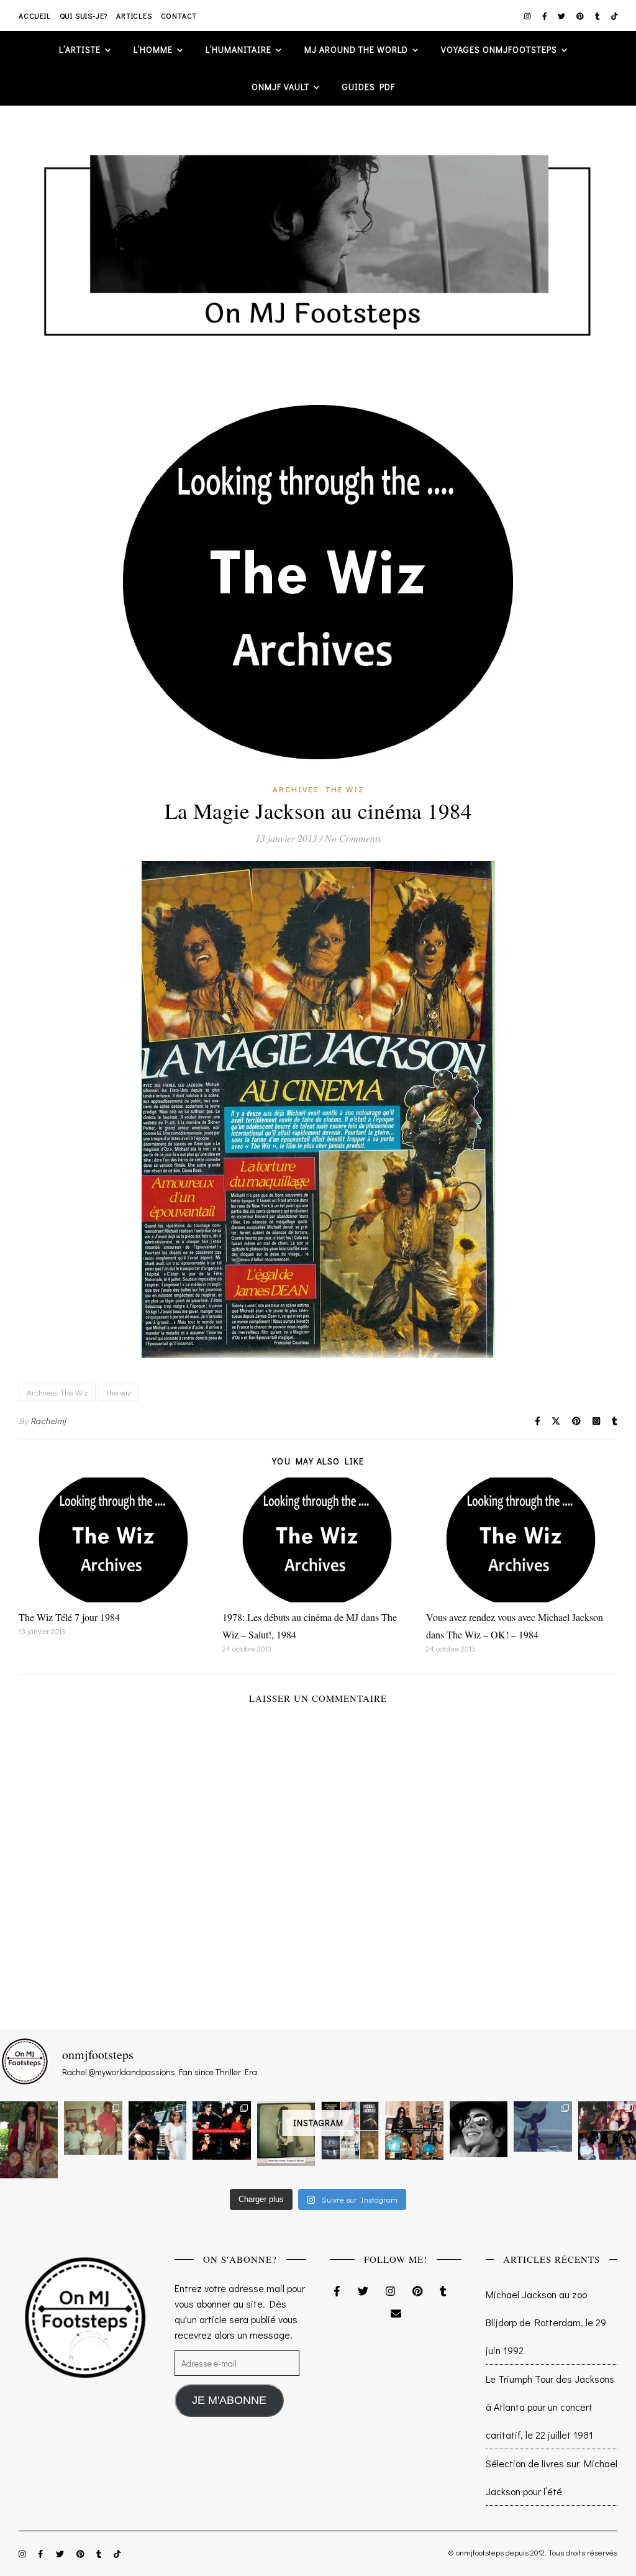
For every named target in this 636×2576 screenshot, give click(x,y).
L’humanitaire (238, 49)
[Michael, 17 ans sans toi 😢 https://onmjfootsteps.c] (479, 2129)
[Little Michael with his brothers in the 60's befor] (93, 2128)
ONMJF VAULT (280, 87)
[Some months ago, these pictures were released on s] (221, 2130)
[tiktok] (615, 16)
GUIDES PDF (369, 87)
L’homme (153, 49)
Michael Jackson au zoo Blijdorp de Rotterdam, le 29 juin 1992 (546, 2322)
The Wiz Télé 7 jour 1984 (69, 1617)
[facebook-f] (546, 16)
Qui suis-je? (84, 16)
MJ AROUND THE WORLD (356, 49)
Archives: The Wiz (318, 789)
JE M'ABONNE (229, 2400)
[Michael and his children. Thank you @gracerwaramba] (29, 2140)
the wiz (119, 1392)
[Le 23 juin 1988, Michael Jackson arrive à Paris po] (543, 2126)
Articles (134, 16)
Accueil (35, 16)
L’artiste (80, 49)
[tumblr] (598, 16)
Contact (179, 16)
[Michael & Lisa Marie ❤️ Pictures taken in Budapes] (157, 2130)
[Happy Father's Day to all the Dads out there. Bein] (607, 2130)
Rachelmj (48, 1421)
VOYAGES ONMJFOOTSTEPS (499, 49)
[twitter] (562, 16)
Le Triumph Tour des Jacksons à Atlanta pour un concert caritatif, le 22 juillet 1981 (550, 2407)
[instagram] (529, 16)
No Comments (353, 838)
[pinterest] (581, 16)
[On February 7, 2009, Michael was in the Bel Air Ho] (414, 2130)
